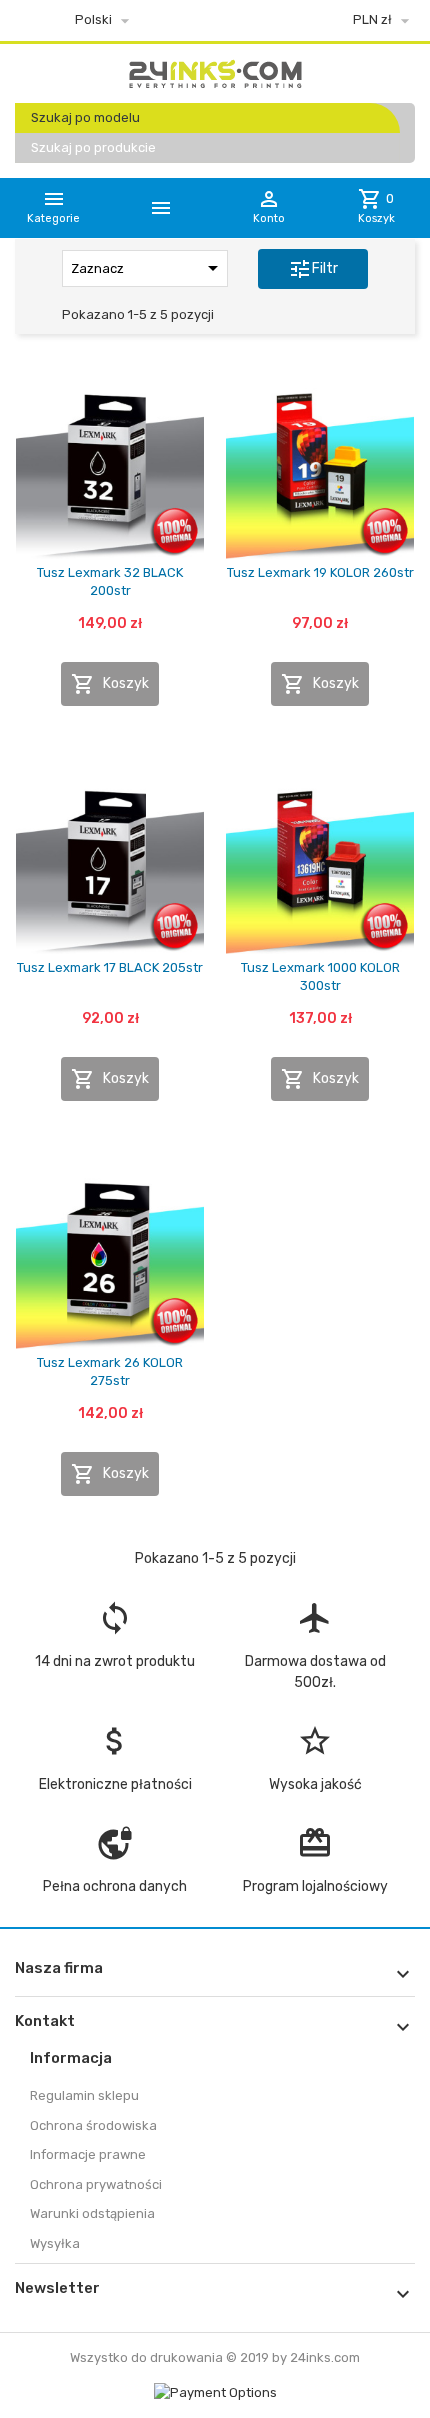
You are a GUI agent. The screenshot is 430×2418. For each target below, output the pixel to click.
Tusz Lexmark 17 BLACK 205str (110, 967)
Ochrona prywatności (96, 2184)
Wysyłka (55, 2243)
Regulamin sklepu (84, 2095)
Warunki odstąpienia (92, 2213)
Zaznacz (148, 268)
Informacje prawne (88, 2154)
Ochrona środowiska (93, 2125)
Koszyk (110, 684)
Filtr (313, 269)
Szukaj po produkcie (93, 147)
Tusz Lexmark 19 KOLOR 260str (320, 572)
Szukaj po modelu (85, 117)
